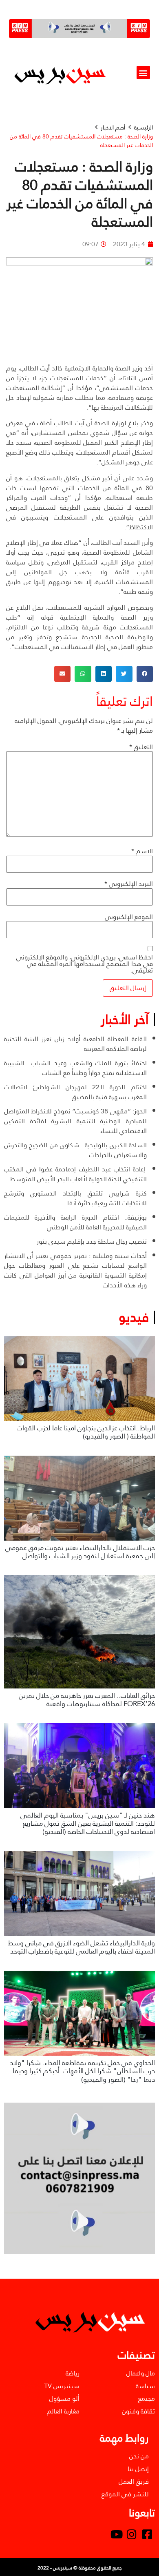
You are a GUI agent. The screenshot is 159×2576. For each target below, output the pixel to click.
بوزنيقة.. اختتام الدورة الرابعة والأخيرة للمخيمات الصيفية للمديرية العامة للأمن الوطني (75, 1222)
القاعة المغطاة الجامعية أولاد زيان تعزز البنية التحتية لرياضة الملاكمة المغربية (75, 1044)
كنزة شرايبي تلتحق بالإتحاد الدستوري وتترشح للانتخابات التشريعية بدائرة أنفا (75, 1198)
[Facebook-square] (147, 2534)
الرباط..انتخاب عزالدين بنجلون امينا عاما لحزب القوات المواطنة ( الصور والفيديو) (86, 1432)
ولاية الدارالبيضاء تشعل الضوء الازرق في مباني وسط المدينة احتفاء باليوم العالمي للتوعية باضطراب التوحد (82, 1947)
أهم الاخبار (113, 128)
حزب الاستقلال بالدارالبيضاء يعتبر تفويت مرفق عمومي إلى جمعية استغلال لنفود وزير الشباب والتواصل (80, 1552)
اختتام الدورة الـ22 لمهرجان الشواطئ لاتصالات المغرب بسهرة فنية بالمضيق (75, 1092)
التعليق (141, 747)
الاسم (142, 851)
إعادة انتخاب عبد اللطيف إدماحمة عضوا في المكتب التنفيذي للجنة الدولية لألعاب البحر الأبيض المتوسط (75, 1174)
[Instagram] (132, 2534)
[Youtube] (117, 2534)
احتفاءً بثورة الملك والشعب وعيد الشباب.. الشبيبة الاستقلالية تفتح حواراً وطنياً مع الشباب (75, 1068)
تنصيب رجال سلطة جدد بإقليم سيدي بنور (92, 1241)
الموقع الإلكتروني (129, 917)
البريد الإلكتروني (129, 884)
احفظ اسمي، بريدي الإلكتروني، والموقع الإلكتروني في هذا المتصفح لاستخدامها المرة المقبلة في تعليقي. (85, 964)
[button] (143, 72)
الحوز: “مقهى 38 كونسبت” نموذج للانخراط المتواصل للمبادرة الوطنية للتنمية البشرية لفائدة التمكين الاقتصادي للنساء (75, 1121)
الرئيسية (144, 128)
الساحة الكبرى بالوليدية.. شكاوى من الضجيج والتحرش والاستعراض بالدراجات (75, 1150)
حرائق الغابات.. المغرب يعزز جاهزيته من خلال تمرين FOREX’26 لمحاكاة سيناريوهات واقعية (87, 1700)
